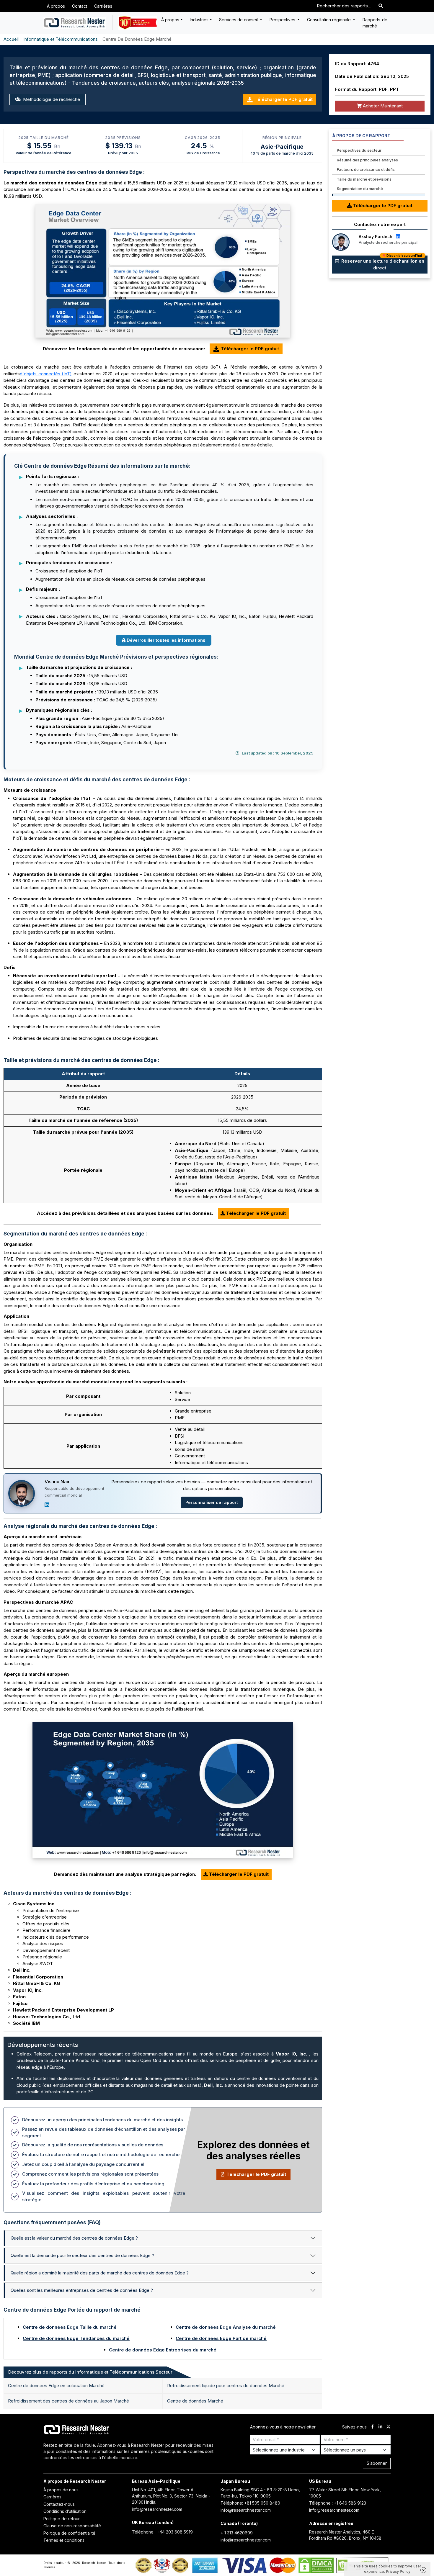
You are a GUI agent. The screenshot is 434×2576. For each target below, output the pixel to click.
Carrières (103, 6)
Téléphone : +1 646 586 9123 (338, 2503)
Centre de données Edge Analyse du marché (226, 2327)
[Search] (381, 6)
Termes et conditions (64, 2540)
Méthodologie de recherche (51, 99)
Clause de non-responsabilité (72, 2526)
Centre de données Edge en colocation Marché (56, 2386)
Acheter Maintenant (382, 106)
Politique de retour (62, 2519)
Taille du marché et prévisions (364, 179)
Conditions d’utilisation (65, 2511)
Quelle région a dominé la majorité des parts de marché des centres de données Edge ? (100, 2273)
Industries (199, 20)
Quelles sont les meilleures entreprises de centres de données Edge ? (82, 2290)
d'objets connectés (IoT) (46, 374)
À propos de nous (61, 2490)
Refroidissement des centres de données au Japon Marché (68, 2401)
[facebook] (372, 2427)
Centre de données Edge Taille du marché (70, 2327)
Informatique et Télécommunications (61, 39)
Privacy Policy (398, 2571)
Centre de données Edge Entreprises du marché (163, 2350)
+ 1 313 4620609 (237, 2533)
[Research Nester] (75, 23)
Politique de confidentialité (69, 2533)
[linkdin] (380, 2427)
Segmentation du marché (360, 189)
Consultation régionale (329, 20)
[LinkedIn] (47, 1505)
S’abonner (377, 2463)
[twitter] (388, 2427)
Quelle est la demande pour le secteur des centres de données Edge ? (82, 2255)
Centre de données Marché (195, 2401)
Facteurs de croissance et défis (366, 169)
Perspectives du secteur (359, 150)
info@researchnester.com (157, 2509)
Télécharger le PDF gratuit (284, 99)
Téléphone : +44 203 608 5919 (162, 2532)
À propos (56, 6)
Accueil (11, 39)
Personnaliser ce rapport (212, 1502)
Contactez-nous (59, 2504)
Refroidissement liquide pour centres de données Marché (226, 2386)
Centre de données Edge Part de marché (221, 2338)
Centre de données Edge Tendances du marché (76, 2338)
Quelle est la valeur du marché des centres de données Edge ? (74, 2238)
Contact (80, 6)
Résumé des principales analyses (367, 160)
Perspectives (283, 20)
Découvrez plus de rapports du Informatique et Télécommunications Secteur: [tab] (91, 2372)
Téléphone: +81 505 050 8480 (250, 2503)
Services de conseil (239, 20)
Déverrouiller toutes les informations (166, 640)
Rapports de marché (375, 23)
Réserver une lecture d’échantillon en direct (382, 263)
